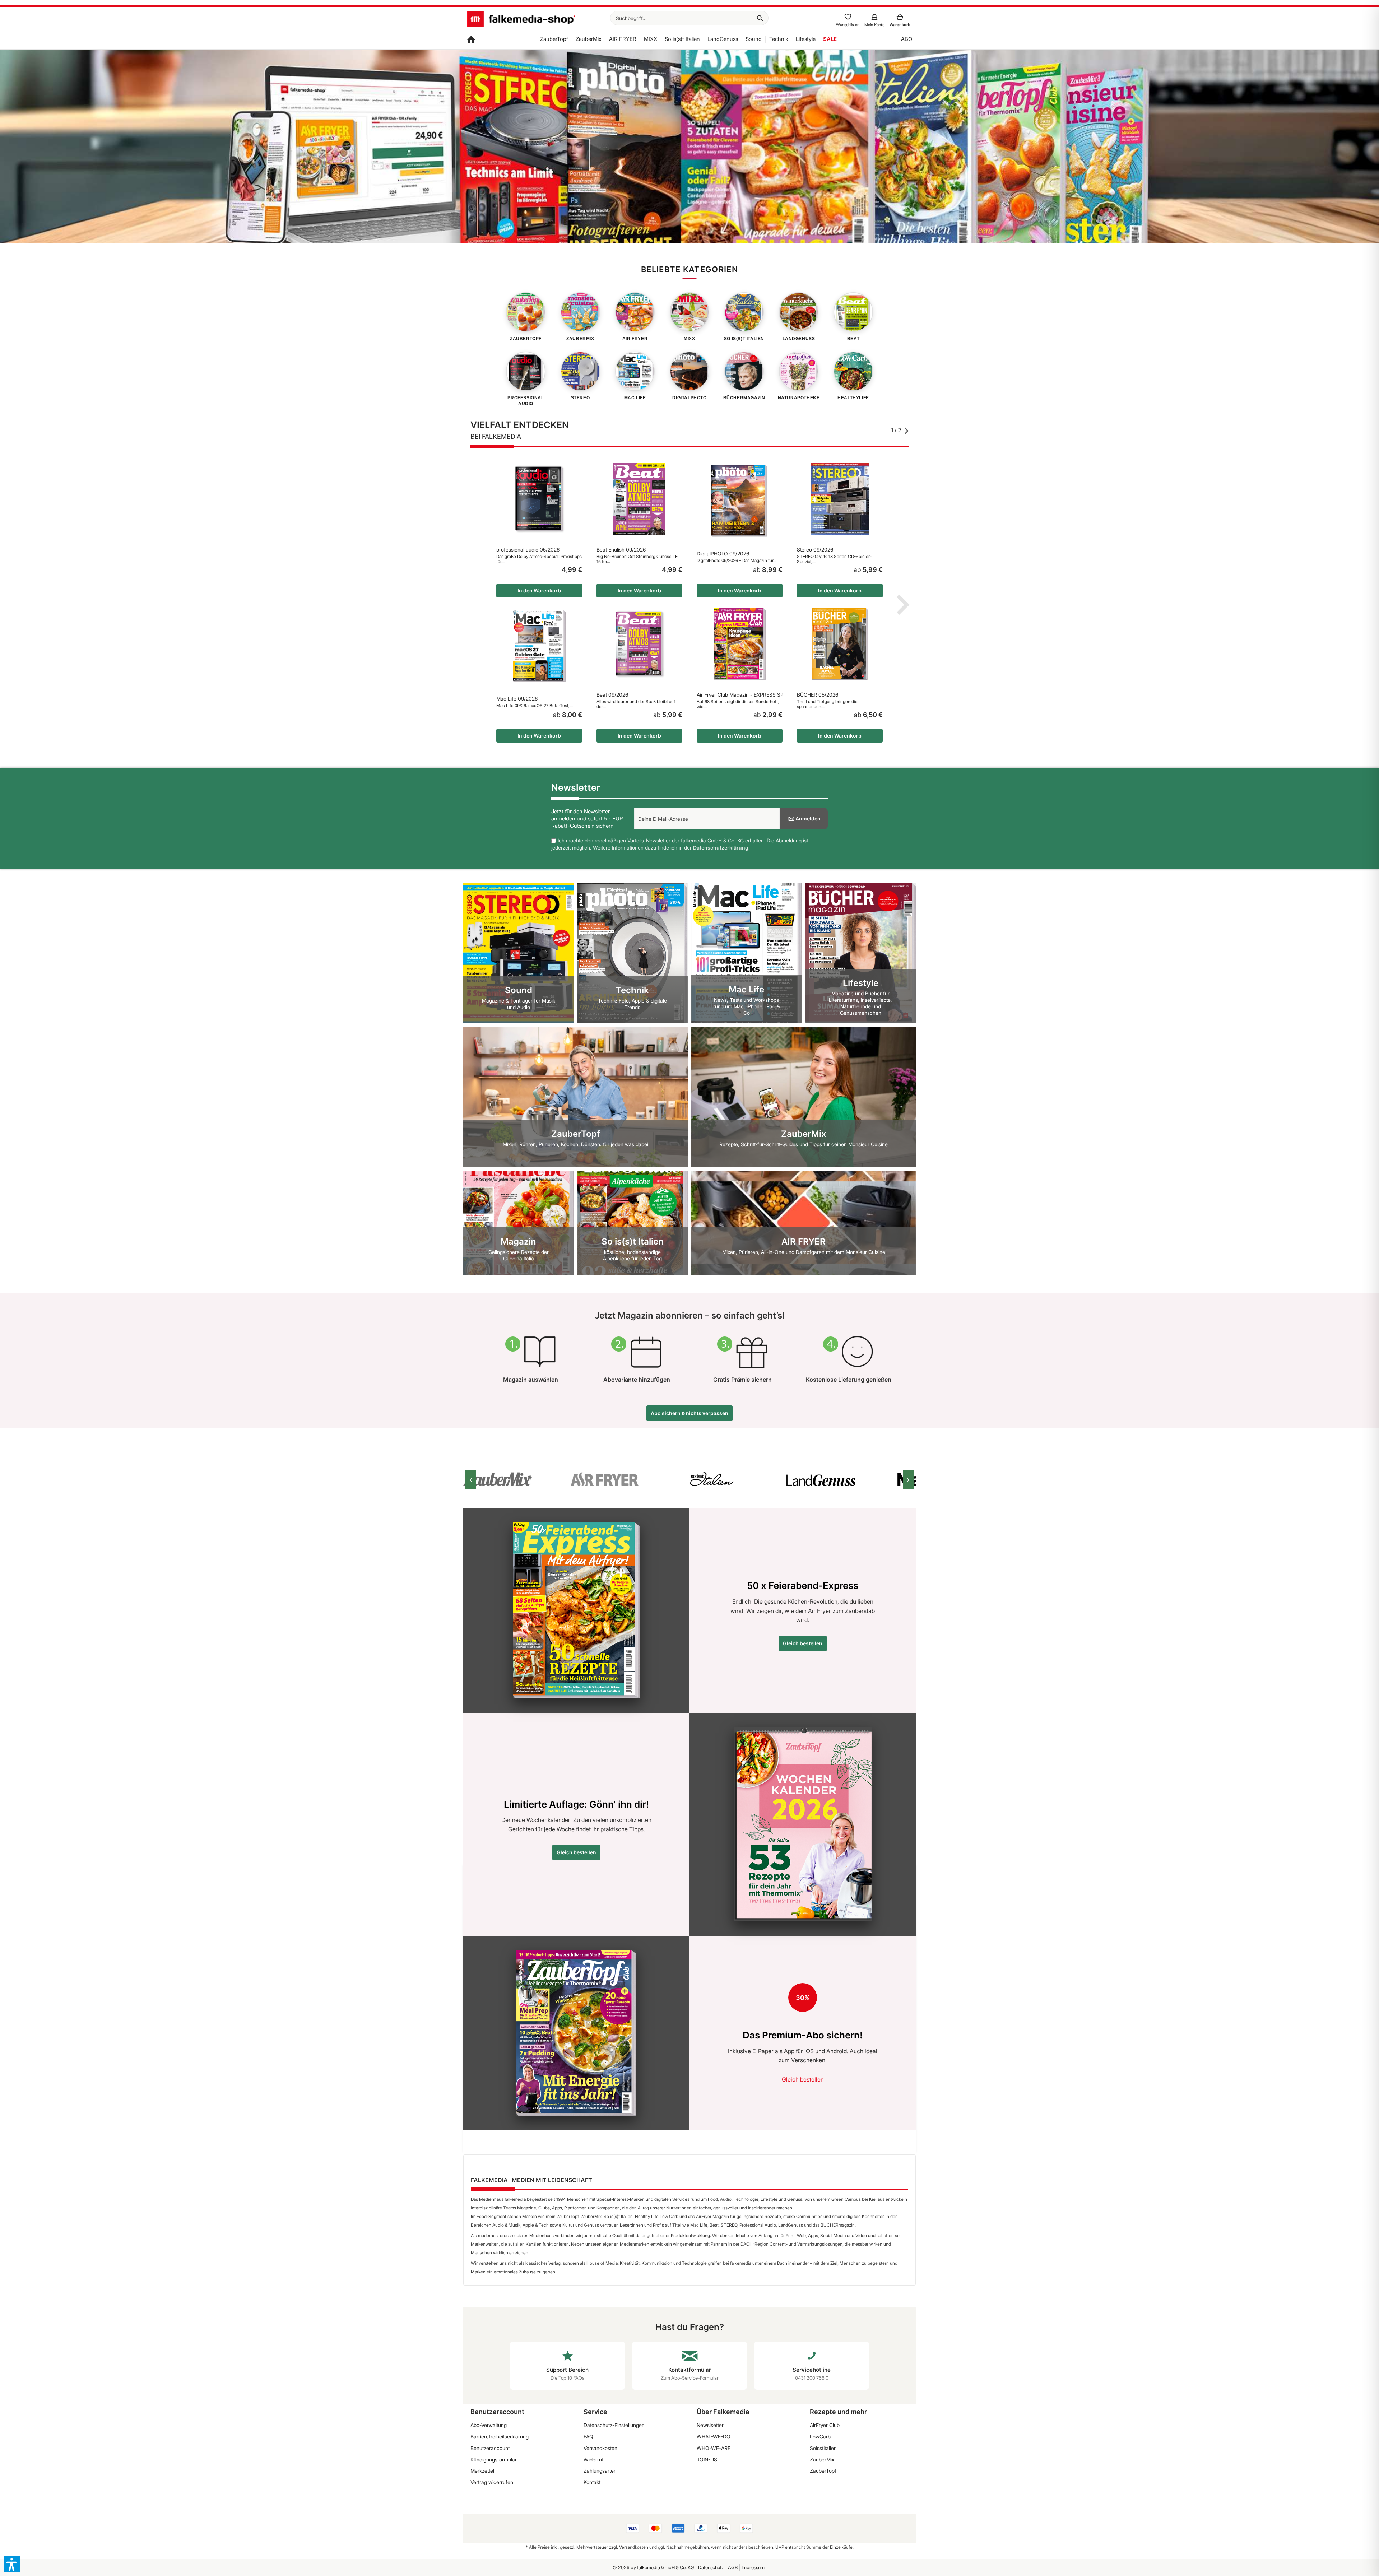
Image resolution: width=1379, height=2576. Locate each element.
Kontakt (592, 2482)
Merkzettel (482, 2471)
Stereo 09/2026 (815, 550)
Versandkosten (600, 2448)
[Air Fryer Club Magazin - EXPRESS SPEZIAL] (740, 644)
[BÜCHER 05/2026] (840, 644)
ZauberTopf (823, 2471)
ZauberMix (822, 2459)
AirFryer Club (825, 2425)
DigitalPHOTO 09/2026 (723, 554)
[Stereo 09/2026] (840, 499)
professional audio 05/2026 (528, 550)
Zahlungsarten (600, 2471)
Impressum (753, 2567)
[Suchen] (760, 18)
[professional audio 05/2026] (539, 499)
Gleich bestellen (803, 1643)
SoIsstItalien (823, 2448)
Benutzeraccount (490, 2448)
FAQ (588, 2436)
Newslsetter (710, 2425)
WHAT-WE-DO (714, 2436)
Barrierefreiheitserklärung (500, 2436)
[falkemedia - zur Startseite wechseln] (521, 20)
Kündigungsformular (494, 2459)
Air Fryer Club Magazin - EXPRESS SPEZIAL (740, 695)
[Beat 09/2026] (639, 644)
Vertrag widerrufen (492, 2482)
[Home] (471, 40)
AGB (733, 2567)
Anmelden (808, 819)
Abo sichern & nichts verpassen (689, 1413)
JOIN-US (707, 2459)
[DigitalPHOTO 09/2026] (740, 501)
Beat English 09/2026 (621, 550)
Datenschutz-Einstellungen (614, 2425)
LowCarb (820, 2436)
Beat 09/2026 (612, 695)
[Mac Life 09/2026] (539, 646)
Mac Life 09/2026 (517, 699)
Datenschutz (711, 2567)
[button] (12, 2564)
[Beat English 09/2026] (639, 499)
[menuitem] (689, 18)
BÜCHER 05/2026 (818, 695)
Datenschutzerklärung (721, 848)
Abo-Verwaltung (489, 2425)
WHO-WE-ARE (714, 2448)
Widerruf (594, 2459)
